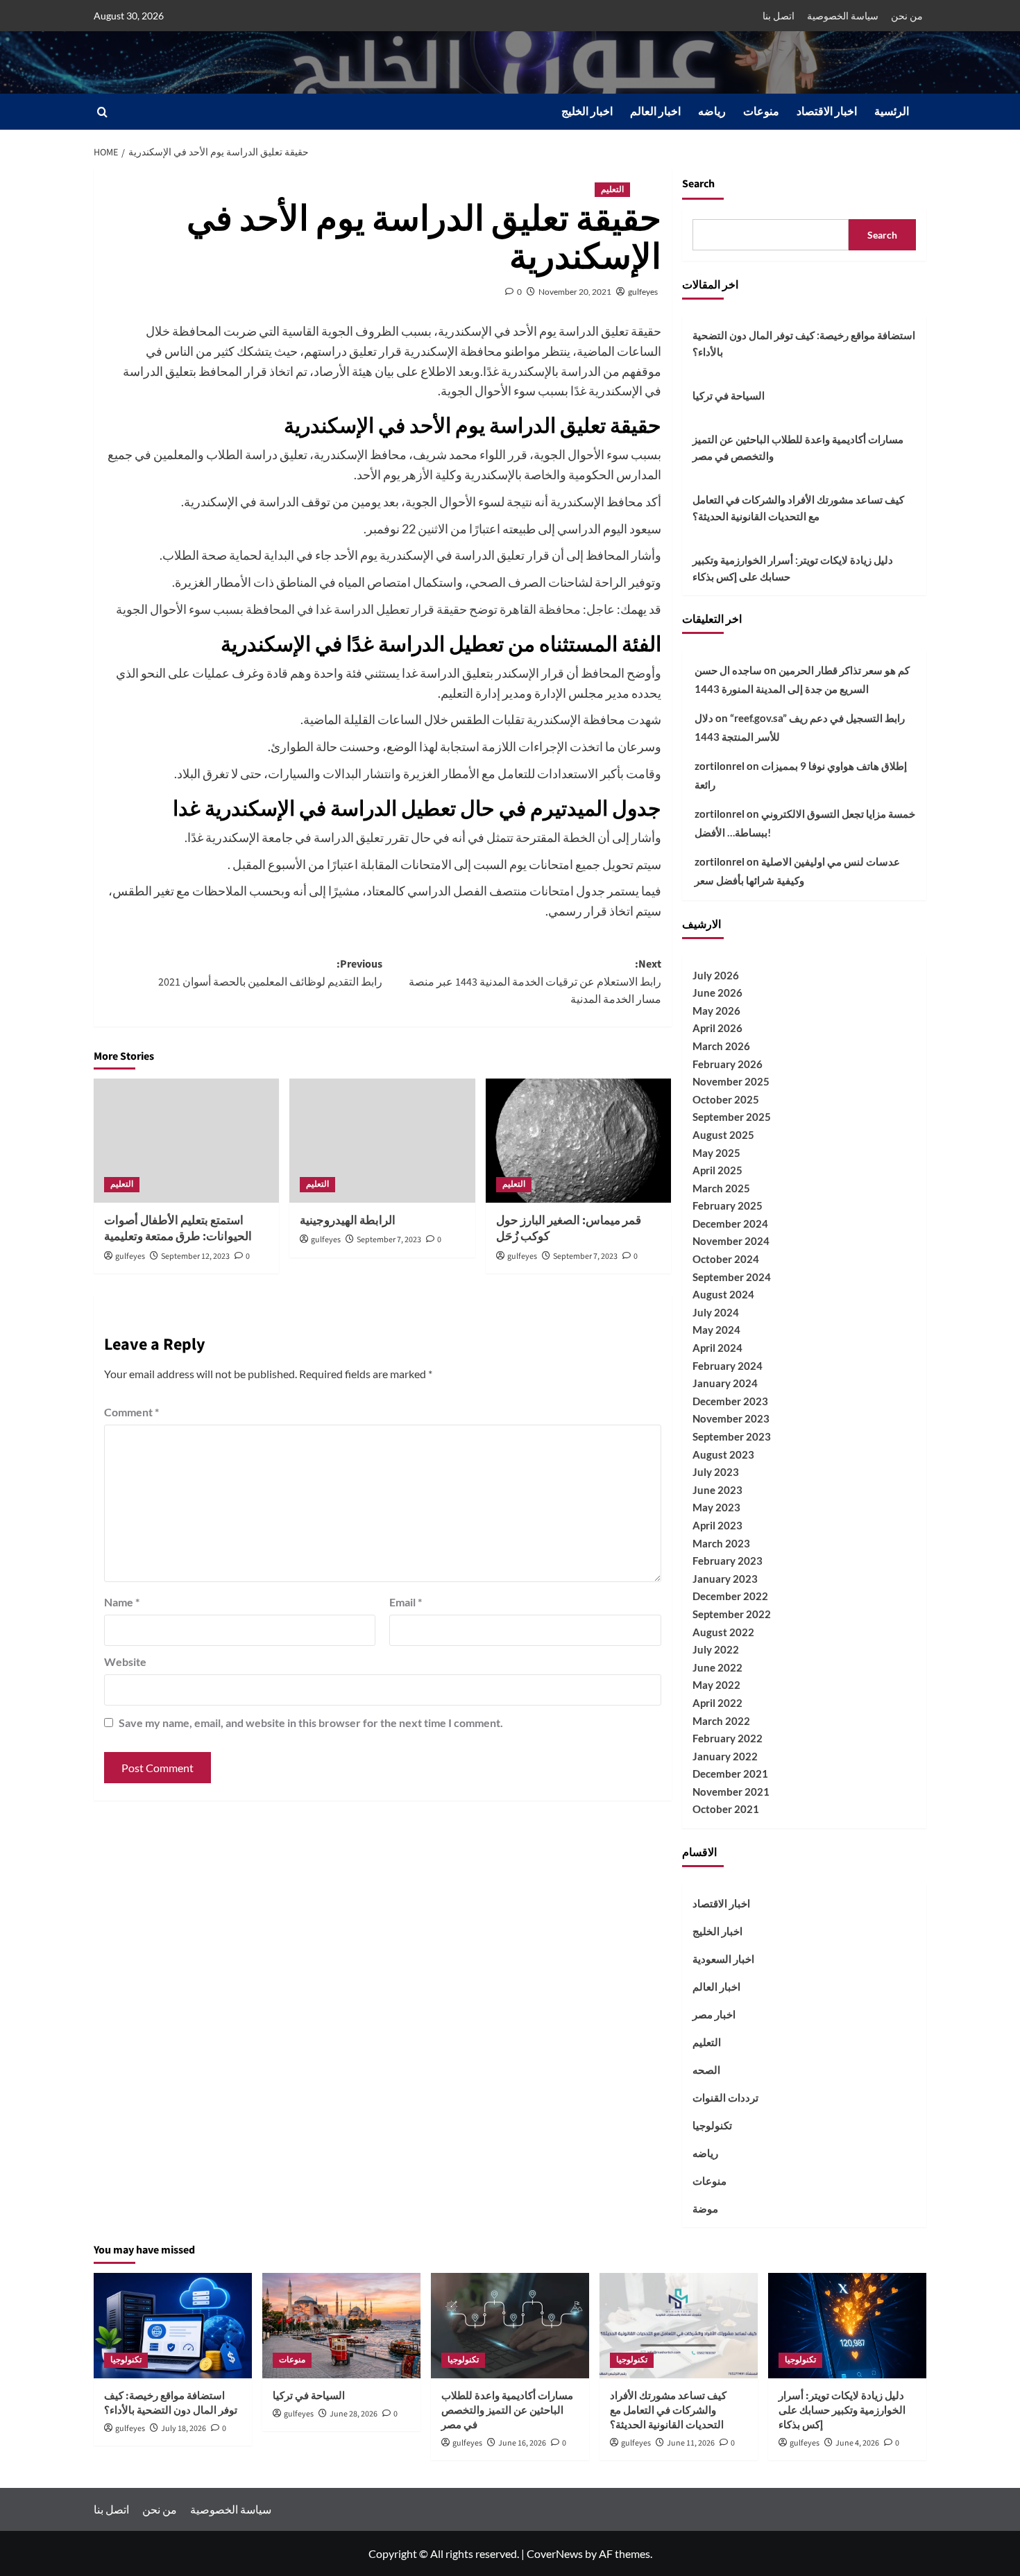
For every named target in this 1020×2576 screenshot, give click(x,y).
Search (698, 184)
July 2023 (716, 1472)
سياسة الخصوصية (843, 16)
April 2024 (717, 1348)
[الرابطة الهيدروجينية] (382, 1140)
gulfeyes (643, 292)
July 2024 (716, 1312)
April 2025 (717, 1170)
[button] (102, 112)
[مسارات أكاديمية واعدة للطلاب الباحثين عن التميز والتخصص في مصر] (510, 2326)
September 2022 (732, 1614)
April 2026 (717, 1028)
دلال (704, 718)
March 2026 (721, 1046)
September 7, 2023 (389, 1240)
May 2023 (716, 1507)
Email (406, 1602)
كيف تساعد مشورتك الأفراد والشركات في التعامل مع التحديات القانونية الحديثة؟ (798, 508)
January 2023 (725, 1579)
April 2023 (717, 1525)
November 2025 (731, 1081)
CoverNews (555, 2553)
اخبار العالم (655, 112)
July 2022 (716, 1649)
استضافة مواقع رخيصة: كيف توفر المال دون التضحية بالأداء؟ (804, 343)
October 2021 (726, 1809)
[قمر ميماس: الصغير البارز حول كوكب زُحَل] (578, 1140)
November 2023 (731, 1418)
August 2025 (723, 1135)
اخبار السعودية (723, 1959)
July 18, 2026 (184, 2429)
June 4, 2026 (857, 2443)
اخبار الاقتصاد (827, 112)
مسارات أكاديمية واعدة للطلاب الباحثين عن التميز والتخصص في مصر (798, 447)
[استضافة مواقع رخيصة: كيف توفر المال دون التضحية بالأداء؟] (173, 2326)
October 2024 (726, 1259)
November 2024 (731, 1241)
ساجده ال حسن (728, 670)
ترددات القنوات (725, 2097)
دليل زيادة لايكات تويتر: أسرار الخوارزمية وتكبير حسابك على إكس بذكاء (793, 568)
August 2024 (723, 1294)
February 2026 (728, 1064)
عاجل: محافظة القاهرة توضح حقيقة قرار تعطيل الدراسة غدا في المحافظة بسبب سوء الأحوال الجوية (365, 609)
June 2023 (717, 1490)
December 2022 (730, 1596)
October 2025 (726, 1099)
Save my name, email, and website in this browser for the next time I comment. (311, 1723)
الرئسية (892, 112)
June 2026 (717, 993)
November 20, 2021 (575, 292)
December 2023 (730, 1401)
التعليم (612, 190)
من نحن (907, 16)
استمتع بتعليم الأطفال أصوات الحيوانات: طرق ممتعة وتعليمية (178, 1229)
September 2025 (732, 1117)
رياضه (712, 112)
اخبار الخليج (587, 112)
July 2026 (716, 975)
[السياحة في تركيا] (341, 2326)
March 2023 (721, 1543)
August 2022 (723, 1632)
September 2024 (732, 1277)
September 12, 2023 (195, 1256)
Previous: (270, 973)
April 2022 (717, 1703)
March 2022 (721, 1721)
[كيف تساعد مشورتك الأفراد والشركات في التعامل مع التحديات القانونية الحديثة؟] (679, 2326)
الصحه (706, 2070)
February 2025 (728, 1205)
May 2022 (716, 1685)
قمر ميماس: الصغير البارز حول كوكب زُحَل (569, 1229)
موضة (705, 2208)
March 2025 (721, 1188)
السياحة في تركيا (729, 395)
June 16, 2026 (522, 2443)
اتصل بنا (779, 16)
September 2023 (732, 1436)
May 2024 (716, 1330)
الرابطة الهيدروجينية (348, 1221)
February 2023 (728, 1561)
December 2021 (730, 1774)
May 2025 (716, 1153)
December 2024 (730, 1223)
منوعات (761, 112)
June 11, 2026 (691, 2443)
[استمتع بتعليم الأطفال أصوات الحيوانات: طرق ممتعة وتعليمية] (186, 1140)
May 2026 (716, 1011)
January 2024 (725, 1383)
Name (122, 1602)
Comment (131, 1412)
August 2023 (723, 1454)
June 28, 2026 (354, 2414)
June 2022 (717, 1667)
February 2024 (728, 1366)
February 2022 (728, 1738)
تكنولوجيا (712, 2125)
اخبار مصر (714, 2014)
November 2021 (731, 1792)
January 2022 (725, 1756)
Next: (535, 982)
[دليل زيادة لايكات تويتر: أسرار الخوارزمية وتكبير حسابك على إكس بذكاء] (847, 2326)
